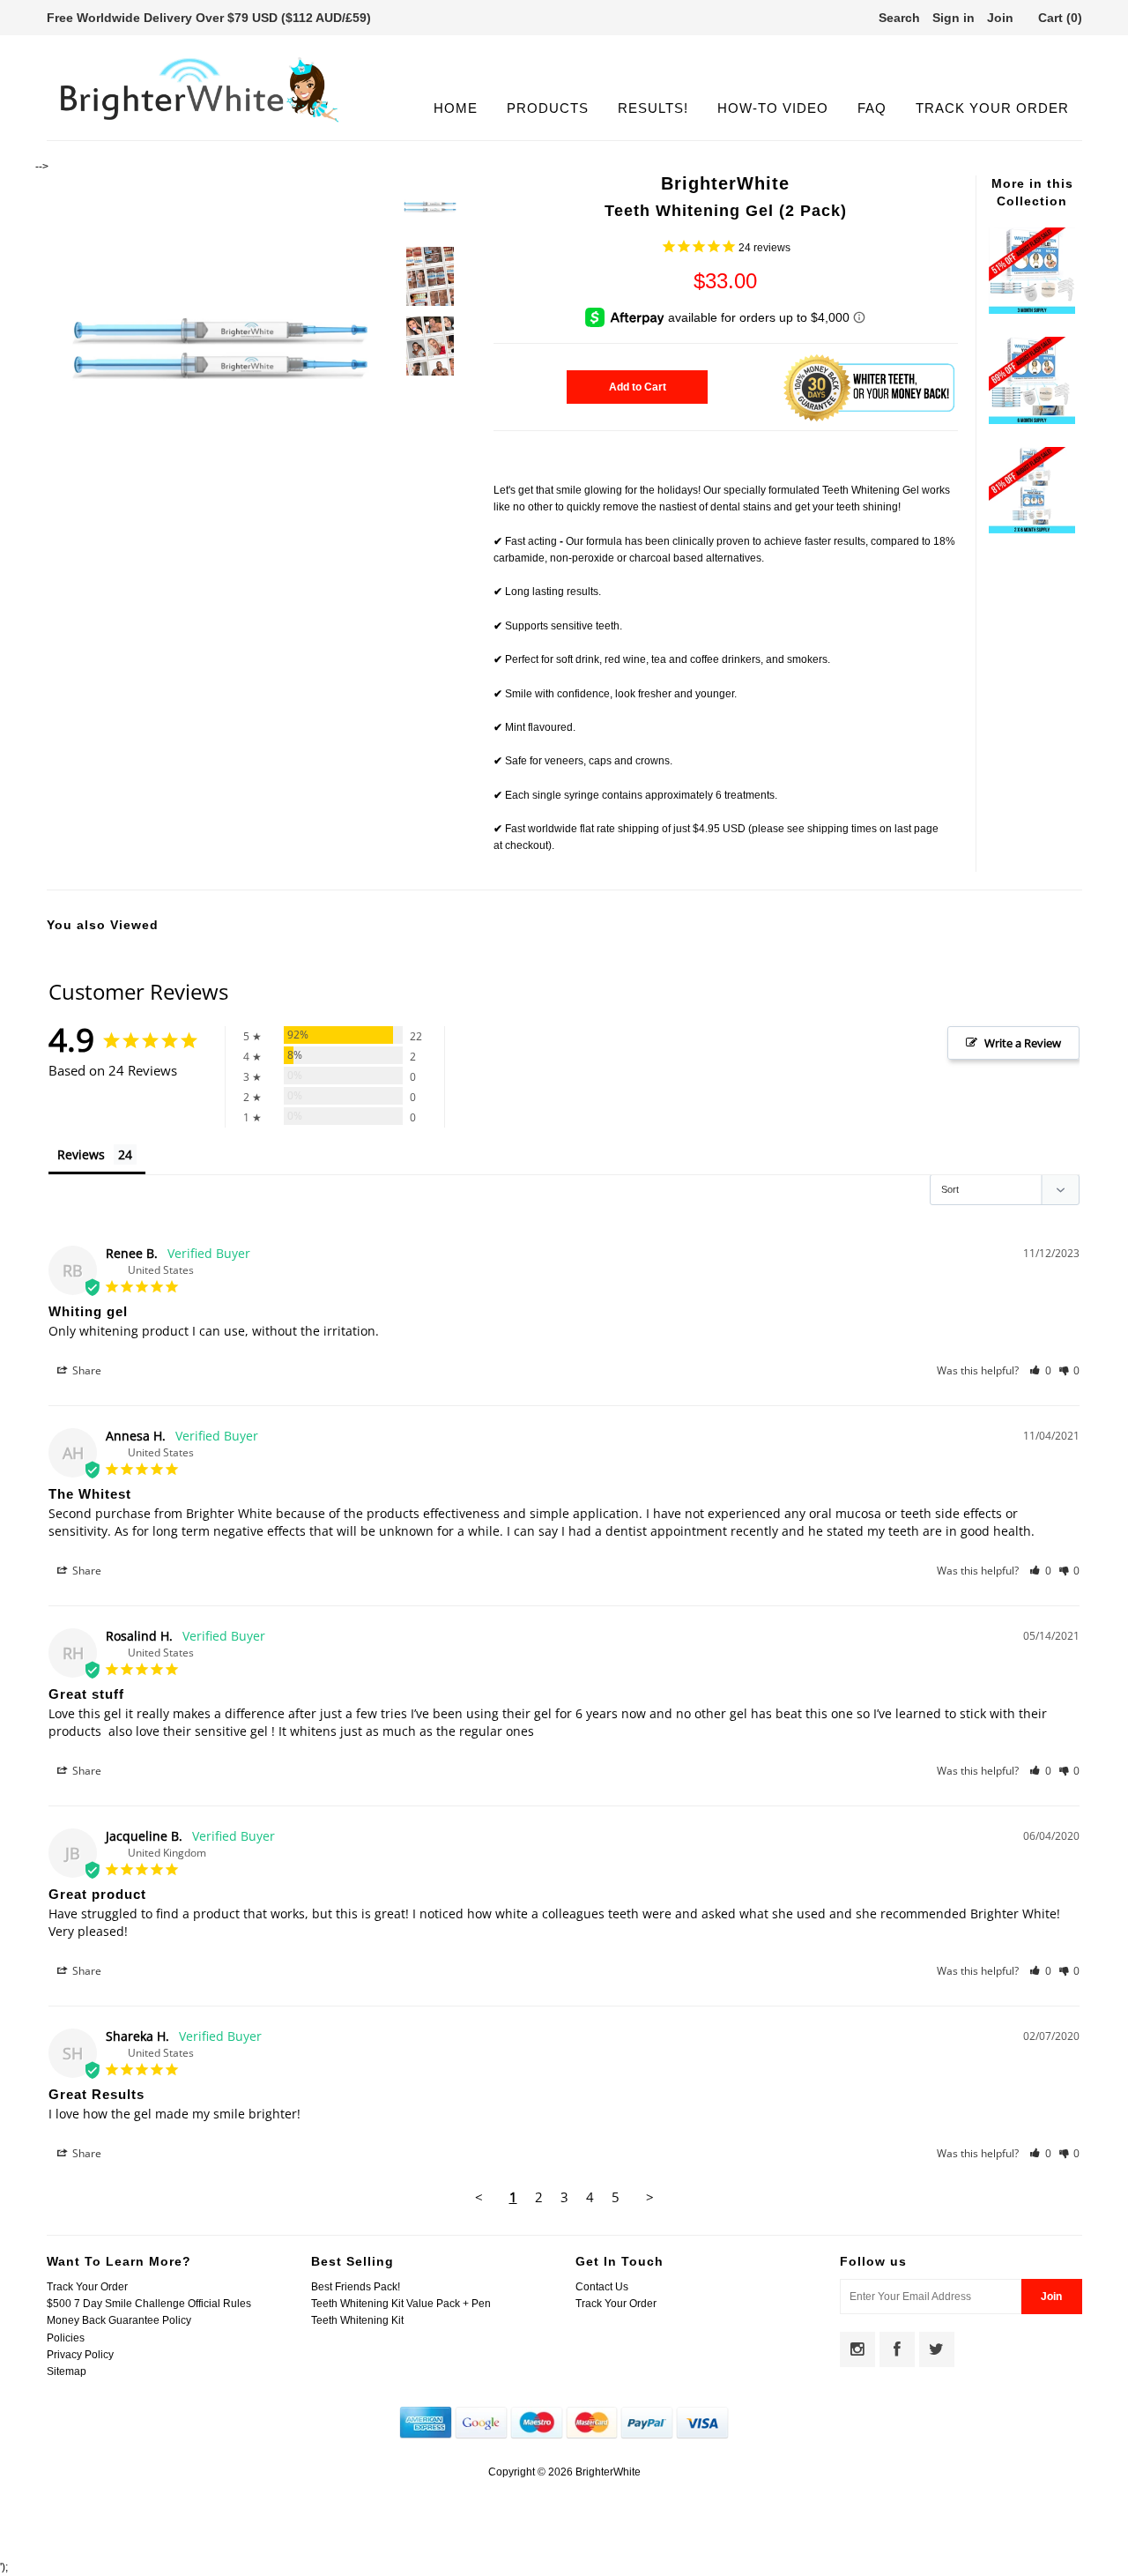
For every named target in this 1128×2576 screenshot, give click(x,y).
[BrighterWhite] (200, 123)
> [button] (650, 2197)
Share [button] (85, 1370)
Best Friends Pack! (356, 2287)
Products (548, 108)
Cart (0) (1060, 18)
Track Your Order (992, 108)
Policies (66, 2338)
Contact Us (602, 2287)
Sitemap (67, 2371)
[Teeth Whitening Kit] (1032, 310)
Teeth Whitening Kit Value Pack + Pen (401, 2304)
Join (1000, 18)
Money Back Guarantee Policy (119, 2320)
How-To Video (773, 108)
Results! (653, 108)
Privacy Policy (80, 2355)
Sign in (954, 18)
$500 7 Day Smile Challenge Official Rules (149, 2304)
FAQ (872, 108)
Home (456, 108)
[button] (1040, 1370)
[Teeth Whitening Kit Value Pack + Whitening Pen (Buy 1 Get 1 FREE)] (1032, 421)
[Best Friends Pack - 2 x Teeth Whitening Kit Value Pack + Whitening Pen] (1032, 530)
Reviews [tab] (81, 1154)
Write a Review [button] (1023, 1043)
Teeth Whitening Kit (357, 2320)
